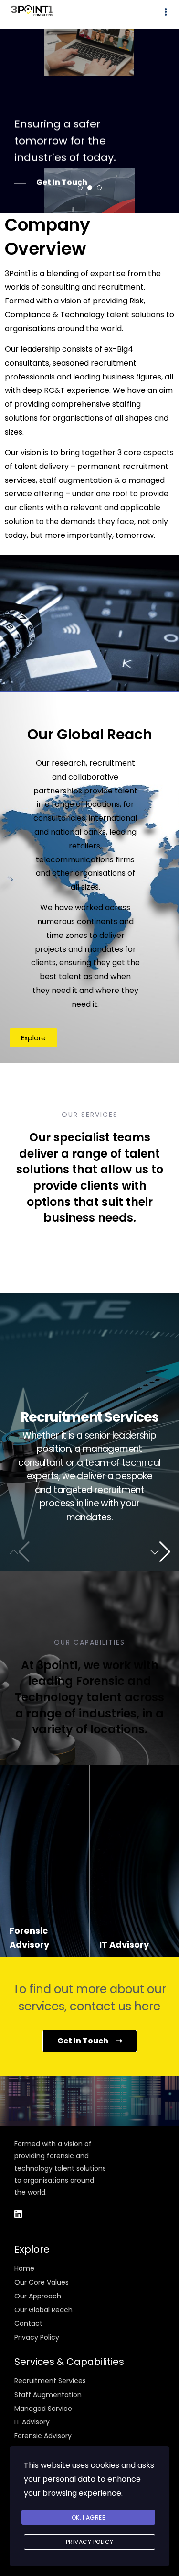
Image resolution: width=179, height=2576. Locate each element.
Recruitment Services (50, 2381)
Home (24, 2268)
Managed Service (43, 2409)
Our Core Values (42, 2282)
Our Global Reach (43, 2310)
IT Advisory (32, 2422)
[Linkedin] (18, 2214)
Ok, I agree (89, 2517)
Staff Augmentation (48, 2395)
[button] (160, 1552)
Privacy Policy (37, 2337)
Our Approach (38, 2296)
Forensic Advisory (43, 2436)
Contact (28, 2323)
